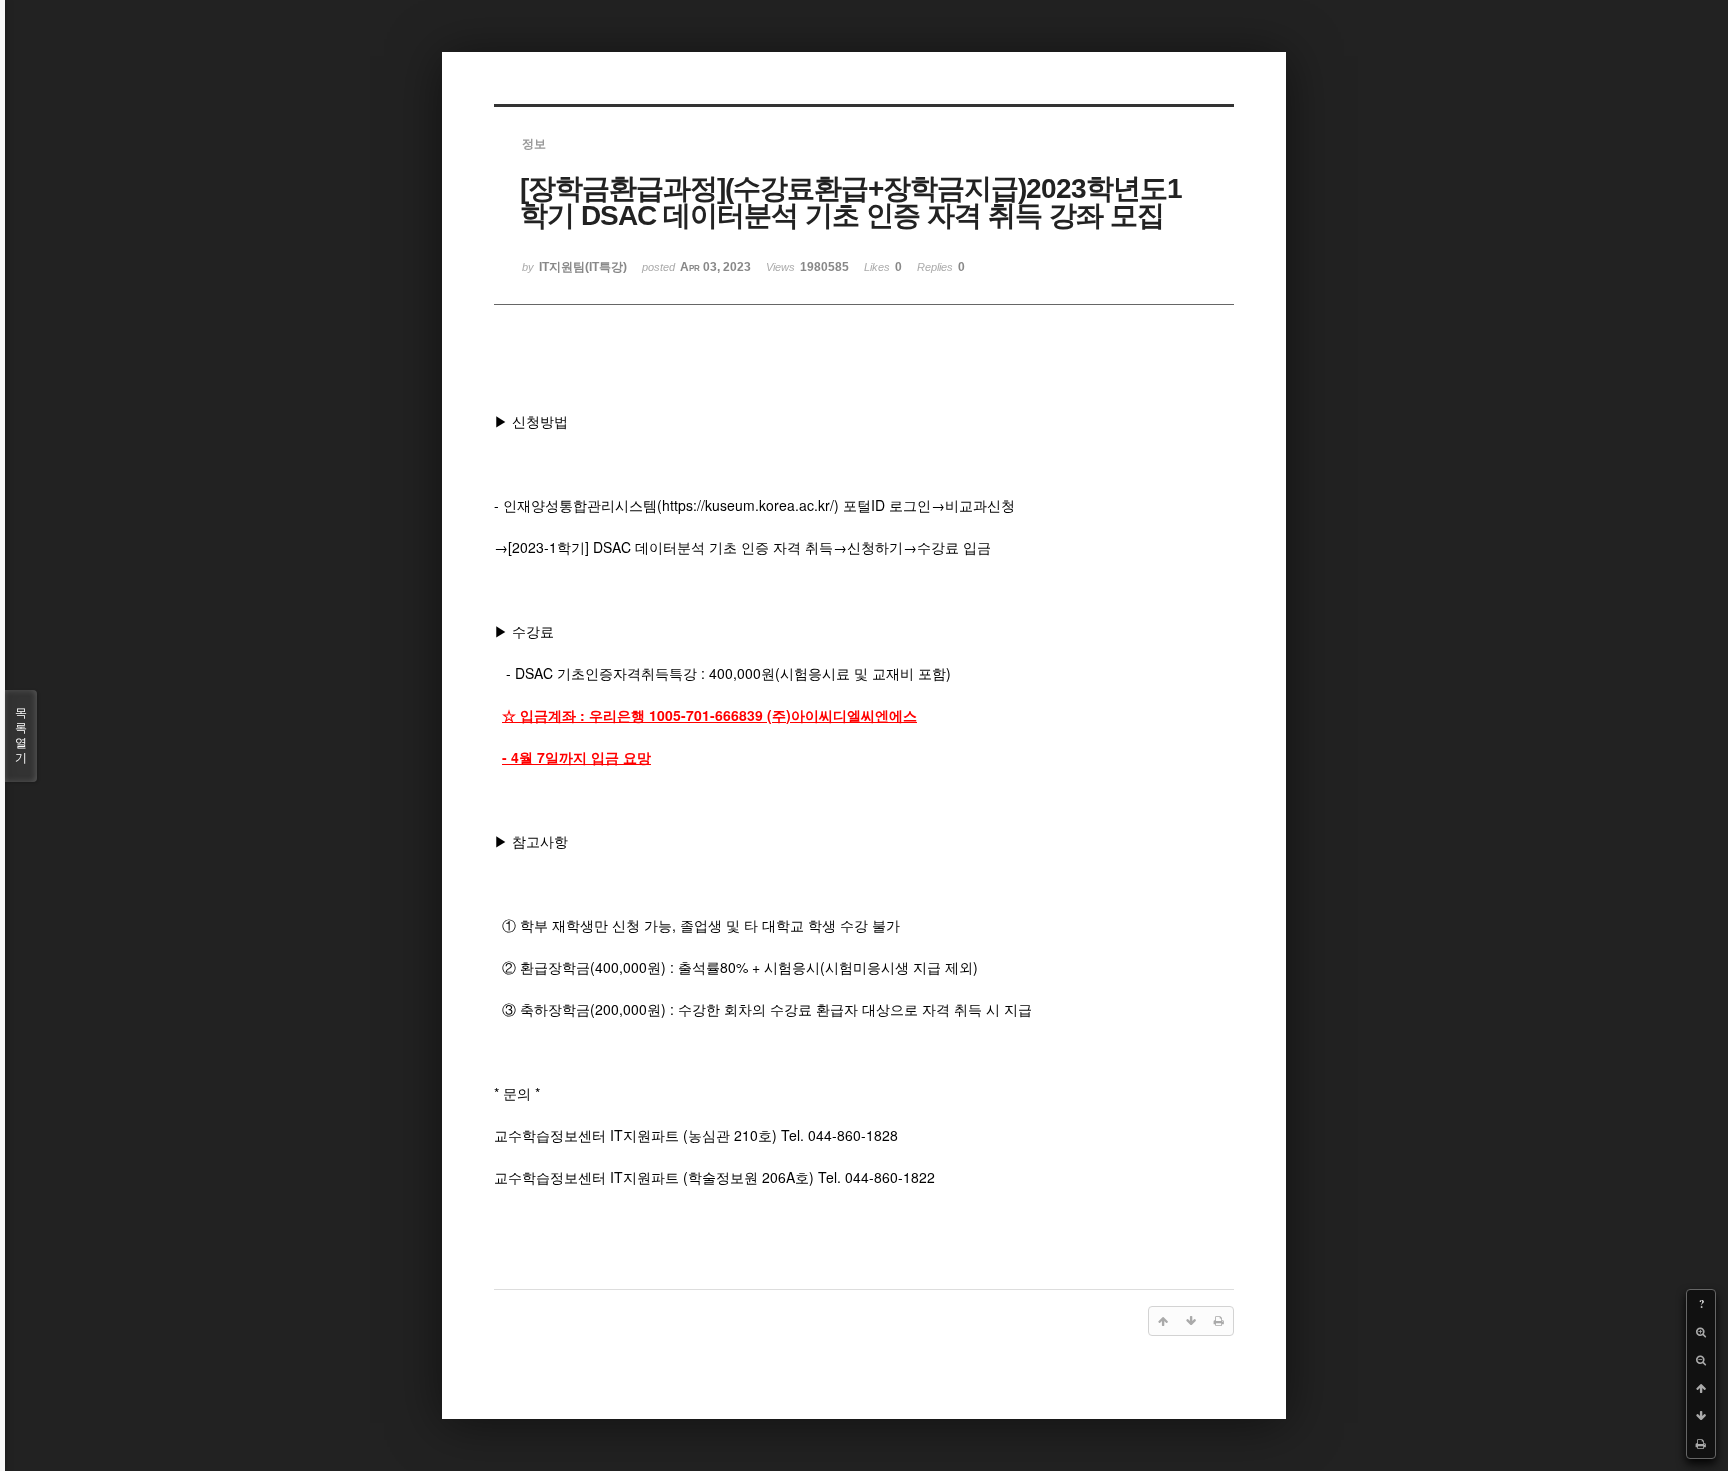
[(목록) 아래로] (1701, 1416)
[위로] (1701, 1388)
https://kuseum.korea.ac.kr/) (750, 505)
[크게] (1701, 1332)
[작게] (1701, 1360)
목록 (21, 735)
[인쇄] (1701, 1444)
